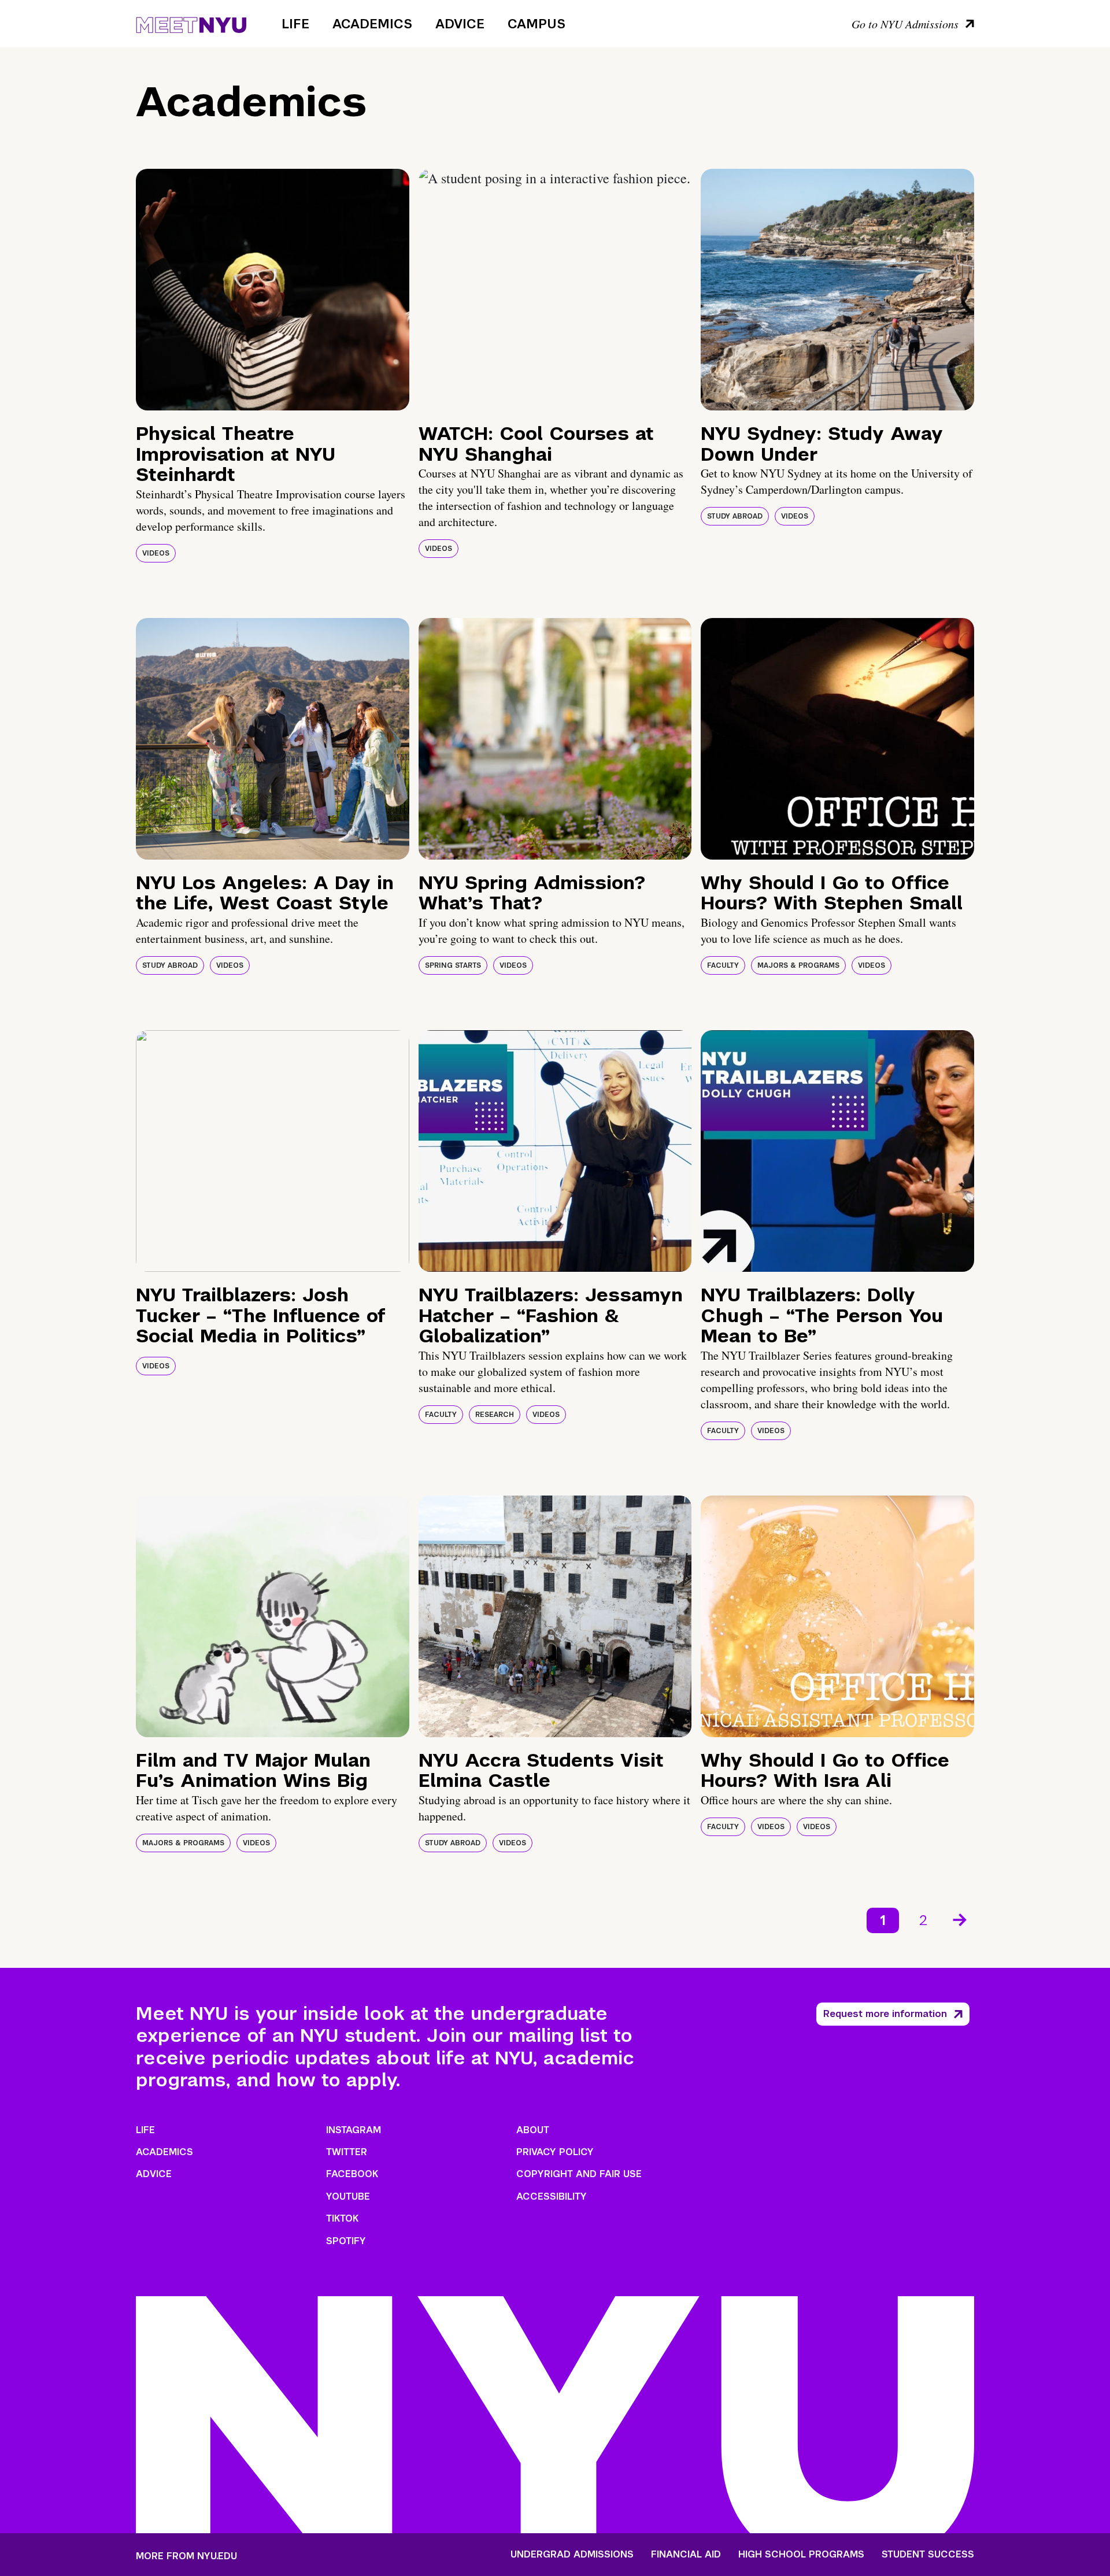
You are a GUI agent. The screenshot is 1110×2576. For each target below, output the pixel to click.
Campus (536, 24)
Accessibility (552, 2196)
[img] (273, 290)
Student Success (928, 2555)
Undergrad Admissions (572, 2555)
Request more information (885, 2014)
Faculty (723, 965)
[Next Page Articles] (961, 1919)
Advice (460, 24)
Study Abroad (735, 516)
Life (295, 24)
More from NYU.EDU (186, 2556)
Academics (372, 24)
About (533, 2130)
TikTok (342, 2218)
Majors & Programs (798, 965)
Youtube (348, 2196)
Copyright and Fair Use (579, 2174)
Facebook (352, 2174)
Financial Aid (686, 2555)
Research (495, 1415)
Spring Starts (453, 965)
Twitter (347, 2152)
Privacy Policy (555, 2152)
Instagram (354, 2130)
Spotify (346, 2241)
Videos (156, 553)
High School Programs (801, 2555)
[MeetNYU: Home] (191, 23)
